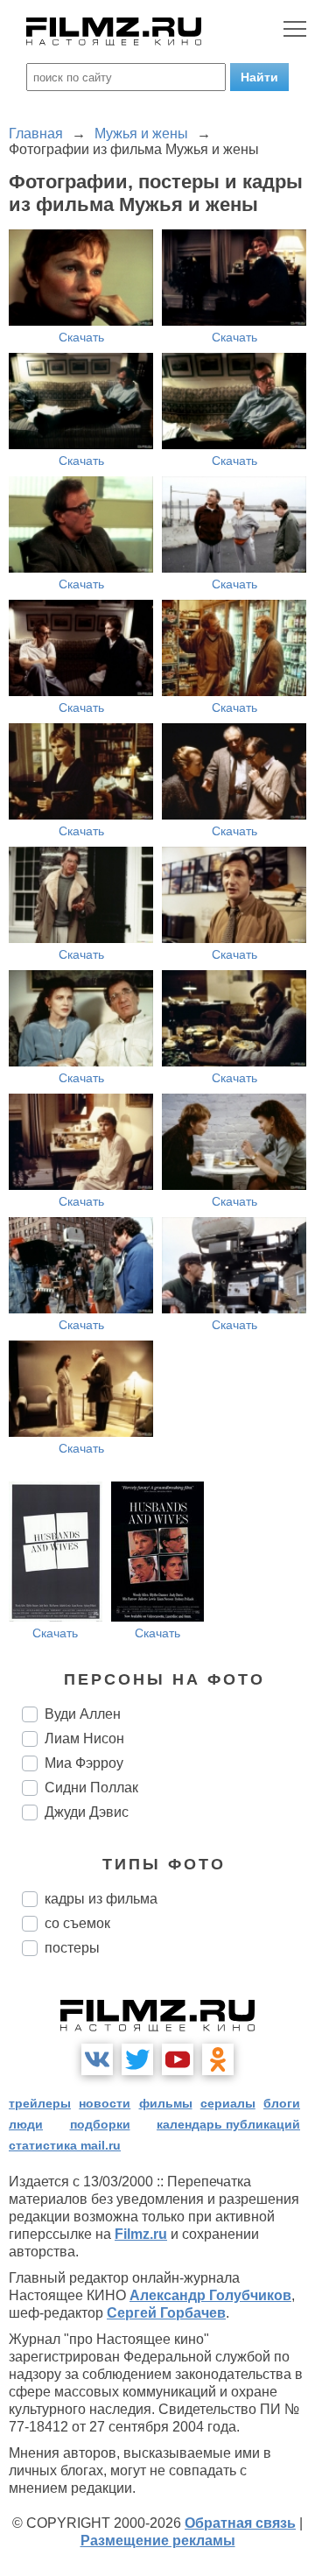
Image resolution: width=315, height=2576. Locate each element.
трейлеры (40, 2103)
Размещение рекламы (158, 2541)
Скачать (81, 337)
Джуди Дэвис (87, 1812)
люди (26, 2124)
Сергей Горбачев (166, 2313)
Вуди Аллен (83, 1714)
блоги (282, 2103)
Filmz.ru (141, 2234)
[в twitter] (137, 2059)
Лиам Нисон (84, 1738)
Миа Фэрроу (84, 1763)
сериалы (228, 2103)
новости (105, 2103)
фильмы (166, 2103)
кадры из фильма (101, 1899)
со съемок (77, 1923)
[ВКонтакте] (97, 2059)
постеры (72, 1948)
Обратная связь (240, 2523)
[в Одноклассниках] (218, 2059)
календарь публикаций (228, 2124)
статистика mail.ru (65, 2145)
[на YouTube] (178, 2059)
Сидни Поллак (91, 1788)
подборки (100, 2124)
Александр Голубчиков (210, 2295)
